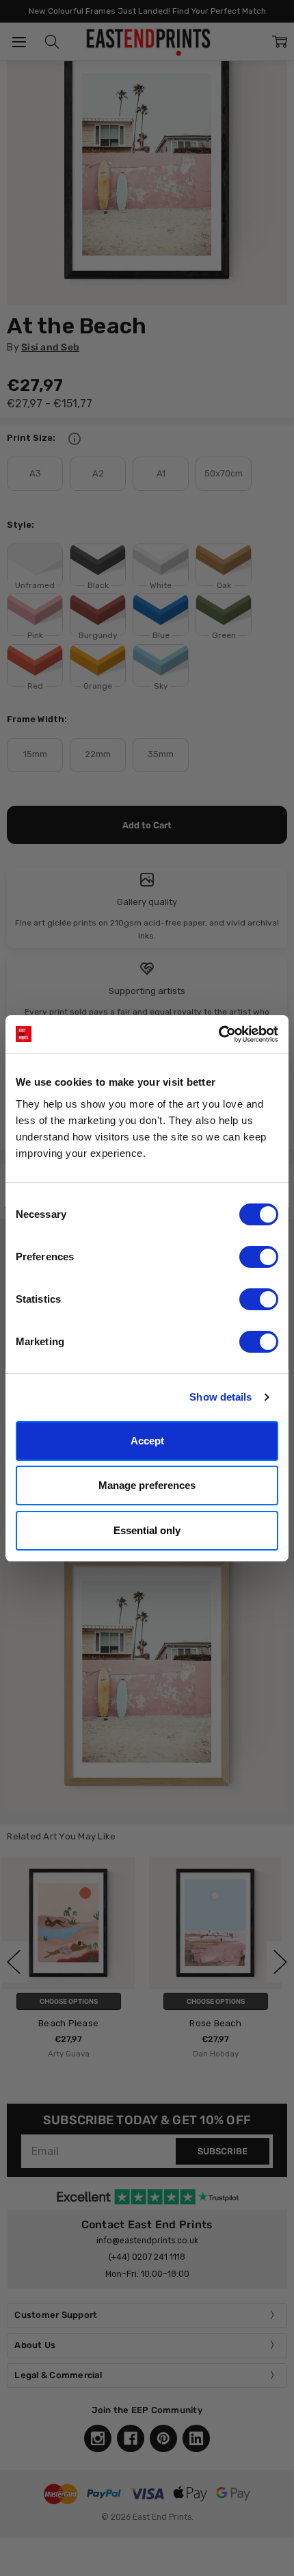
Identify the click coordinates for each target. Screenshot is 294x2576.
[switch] (259, 1257)
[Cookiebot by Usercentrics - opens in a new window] (218, 1034)
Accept (147, 1441)
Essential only (147, 1530)
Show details (220, 1397)
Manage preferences (147, 1485)
